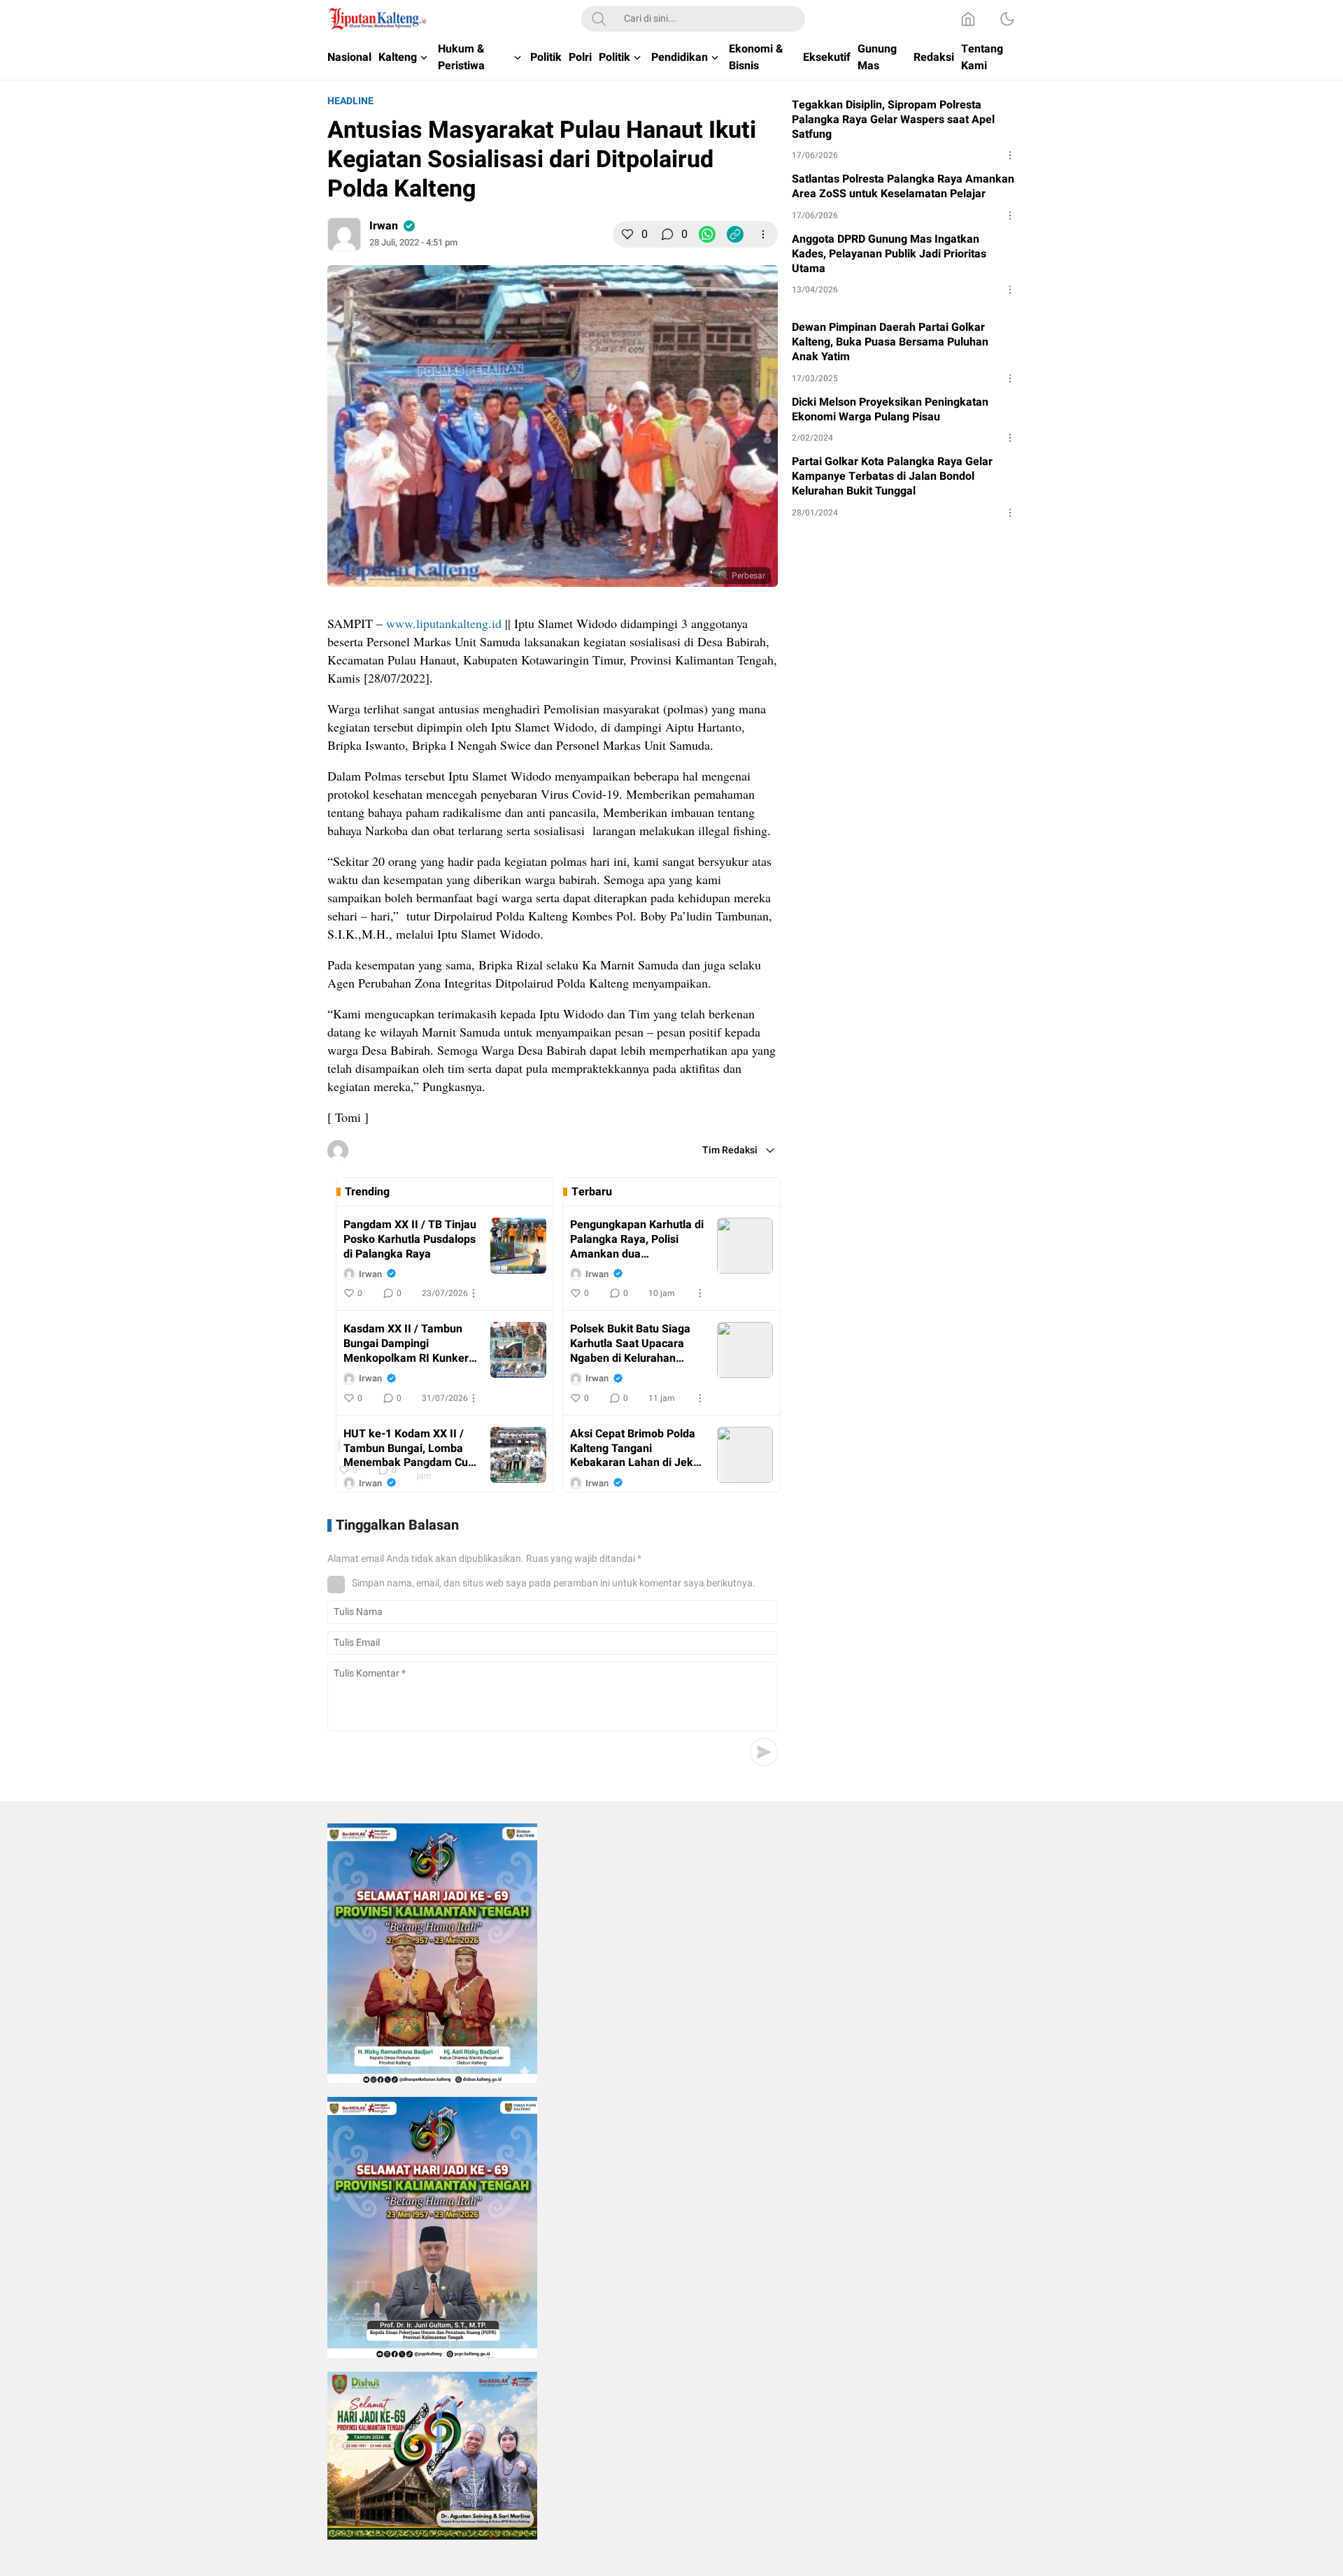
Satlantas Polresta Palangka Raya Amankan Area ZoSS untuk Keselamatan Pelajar (903, 187)
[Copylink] (735, 234)
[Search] (599, 19)
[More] (763, 234)
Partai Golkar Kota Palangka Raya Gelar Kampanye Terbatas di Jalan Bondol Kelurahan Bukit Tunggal (892, 476)
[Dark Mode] (1007, 19)
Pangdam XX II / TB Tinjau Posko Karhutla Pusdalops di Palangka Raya (410, 1239)
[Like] (627, 234)
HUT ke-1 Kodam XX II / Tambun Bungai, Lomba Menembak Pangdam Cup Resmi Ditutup (409, 1449)
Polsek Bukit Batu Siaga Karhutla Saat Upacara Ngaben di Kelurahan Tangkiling (630, 1344)
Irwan (384, 226)
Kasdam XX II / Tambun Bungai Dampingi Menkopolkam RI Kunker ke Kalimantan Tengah (406, 1344)
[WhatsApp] (707, 234)
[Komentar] (667, 234)
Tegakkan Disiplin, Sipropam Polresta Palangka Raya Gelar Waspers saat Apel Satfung (893, 120)
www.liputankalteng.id (444, 623)
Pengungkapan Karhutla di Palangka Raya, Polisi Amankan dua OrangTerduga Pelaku (637, 1239)
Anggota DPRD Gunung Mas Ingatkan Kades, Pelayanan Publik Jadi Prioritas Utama (889, 254)
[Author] (344, 234)
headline (350, 101)
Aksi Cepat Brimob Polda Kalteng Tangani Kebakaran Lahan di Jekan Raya (638, 1449)
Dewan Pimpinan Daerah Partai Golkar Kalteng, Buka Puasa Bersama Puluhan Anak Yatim (890, 342)
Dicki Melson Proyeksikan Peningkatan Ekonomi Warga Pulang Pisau (890, 410)
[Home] (968, 19)
